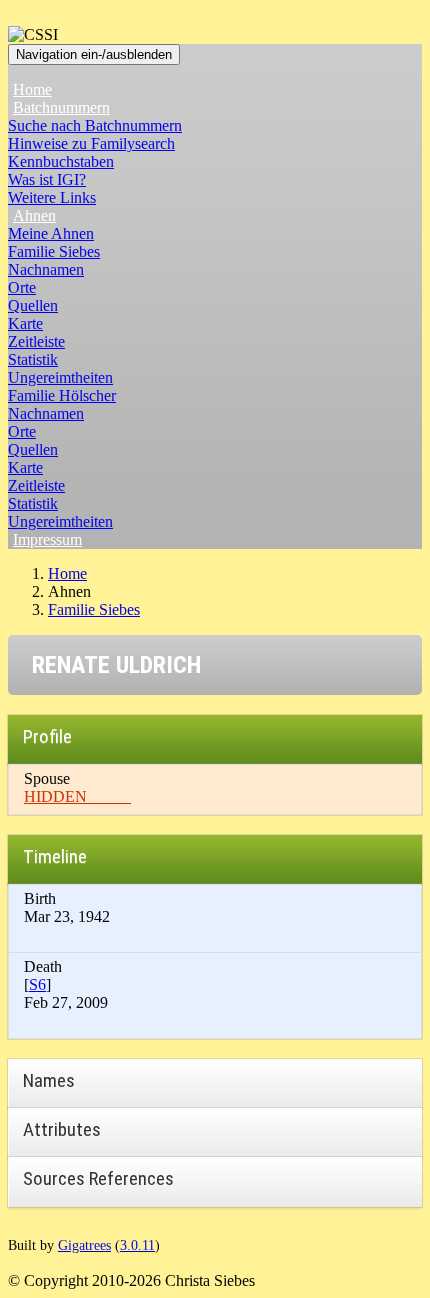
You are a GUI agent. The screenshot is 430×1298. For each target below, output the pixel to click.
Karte (25, 323)
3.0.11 (137, 1245)
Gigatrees (84, 1245)
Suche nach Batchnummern (95, 125)
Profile (47, 736)
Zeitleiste (36, 341)
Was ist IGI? (47, 179)
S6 (37, 984)
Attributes (62, 1129)
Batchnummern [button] (61, 107)
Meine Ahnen (51, 233)
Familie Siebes (54, 251)
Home (32, 89)
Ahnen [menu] (34, 215)
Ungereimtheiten (60, 377)
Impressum (47, 539)
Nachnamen (46, 269)
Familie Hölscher (62, 395)
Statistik (33, 359)
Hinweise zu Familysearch (91, 143)
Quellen (33, 305)
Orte (22, 287)
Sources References (98, 1178)
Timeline (55, 856)
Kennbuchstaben (61, 161)
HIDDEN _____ (77, 796)
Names (49, 1080)
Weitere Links (52, 197)
